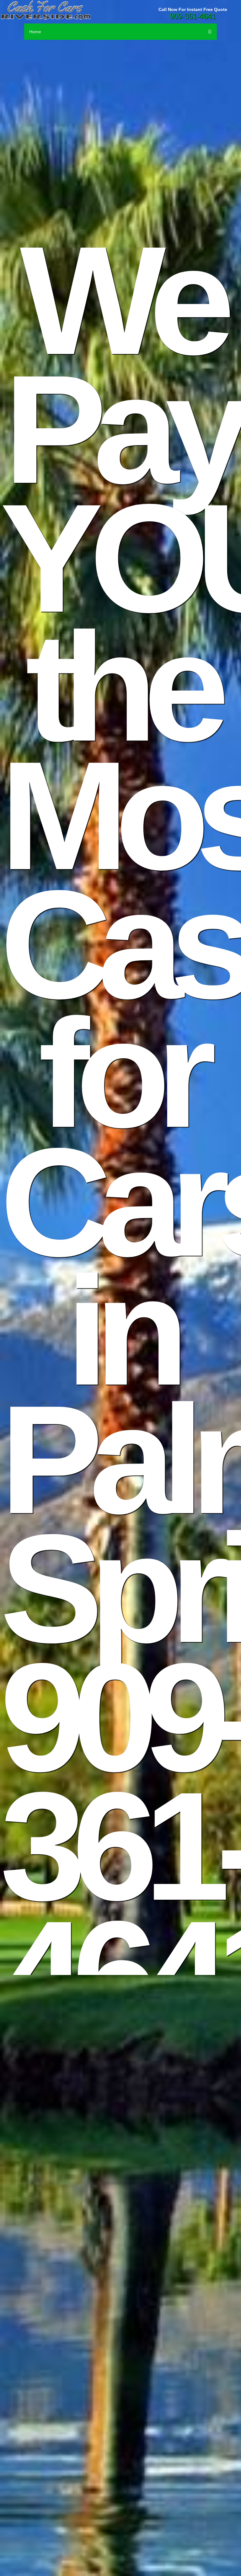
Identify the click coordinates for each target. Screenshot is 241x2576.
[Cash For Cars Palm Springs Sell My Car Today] (120, 10)
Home (35, 32)
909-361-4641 (193, 16)
